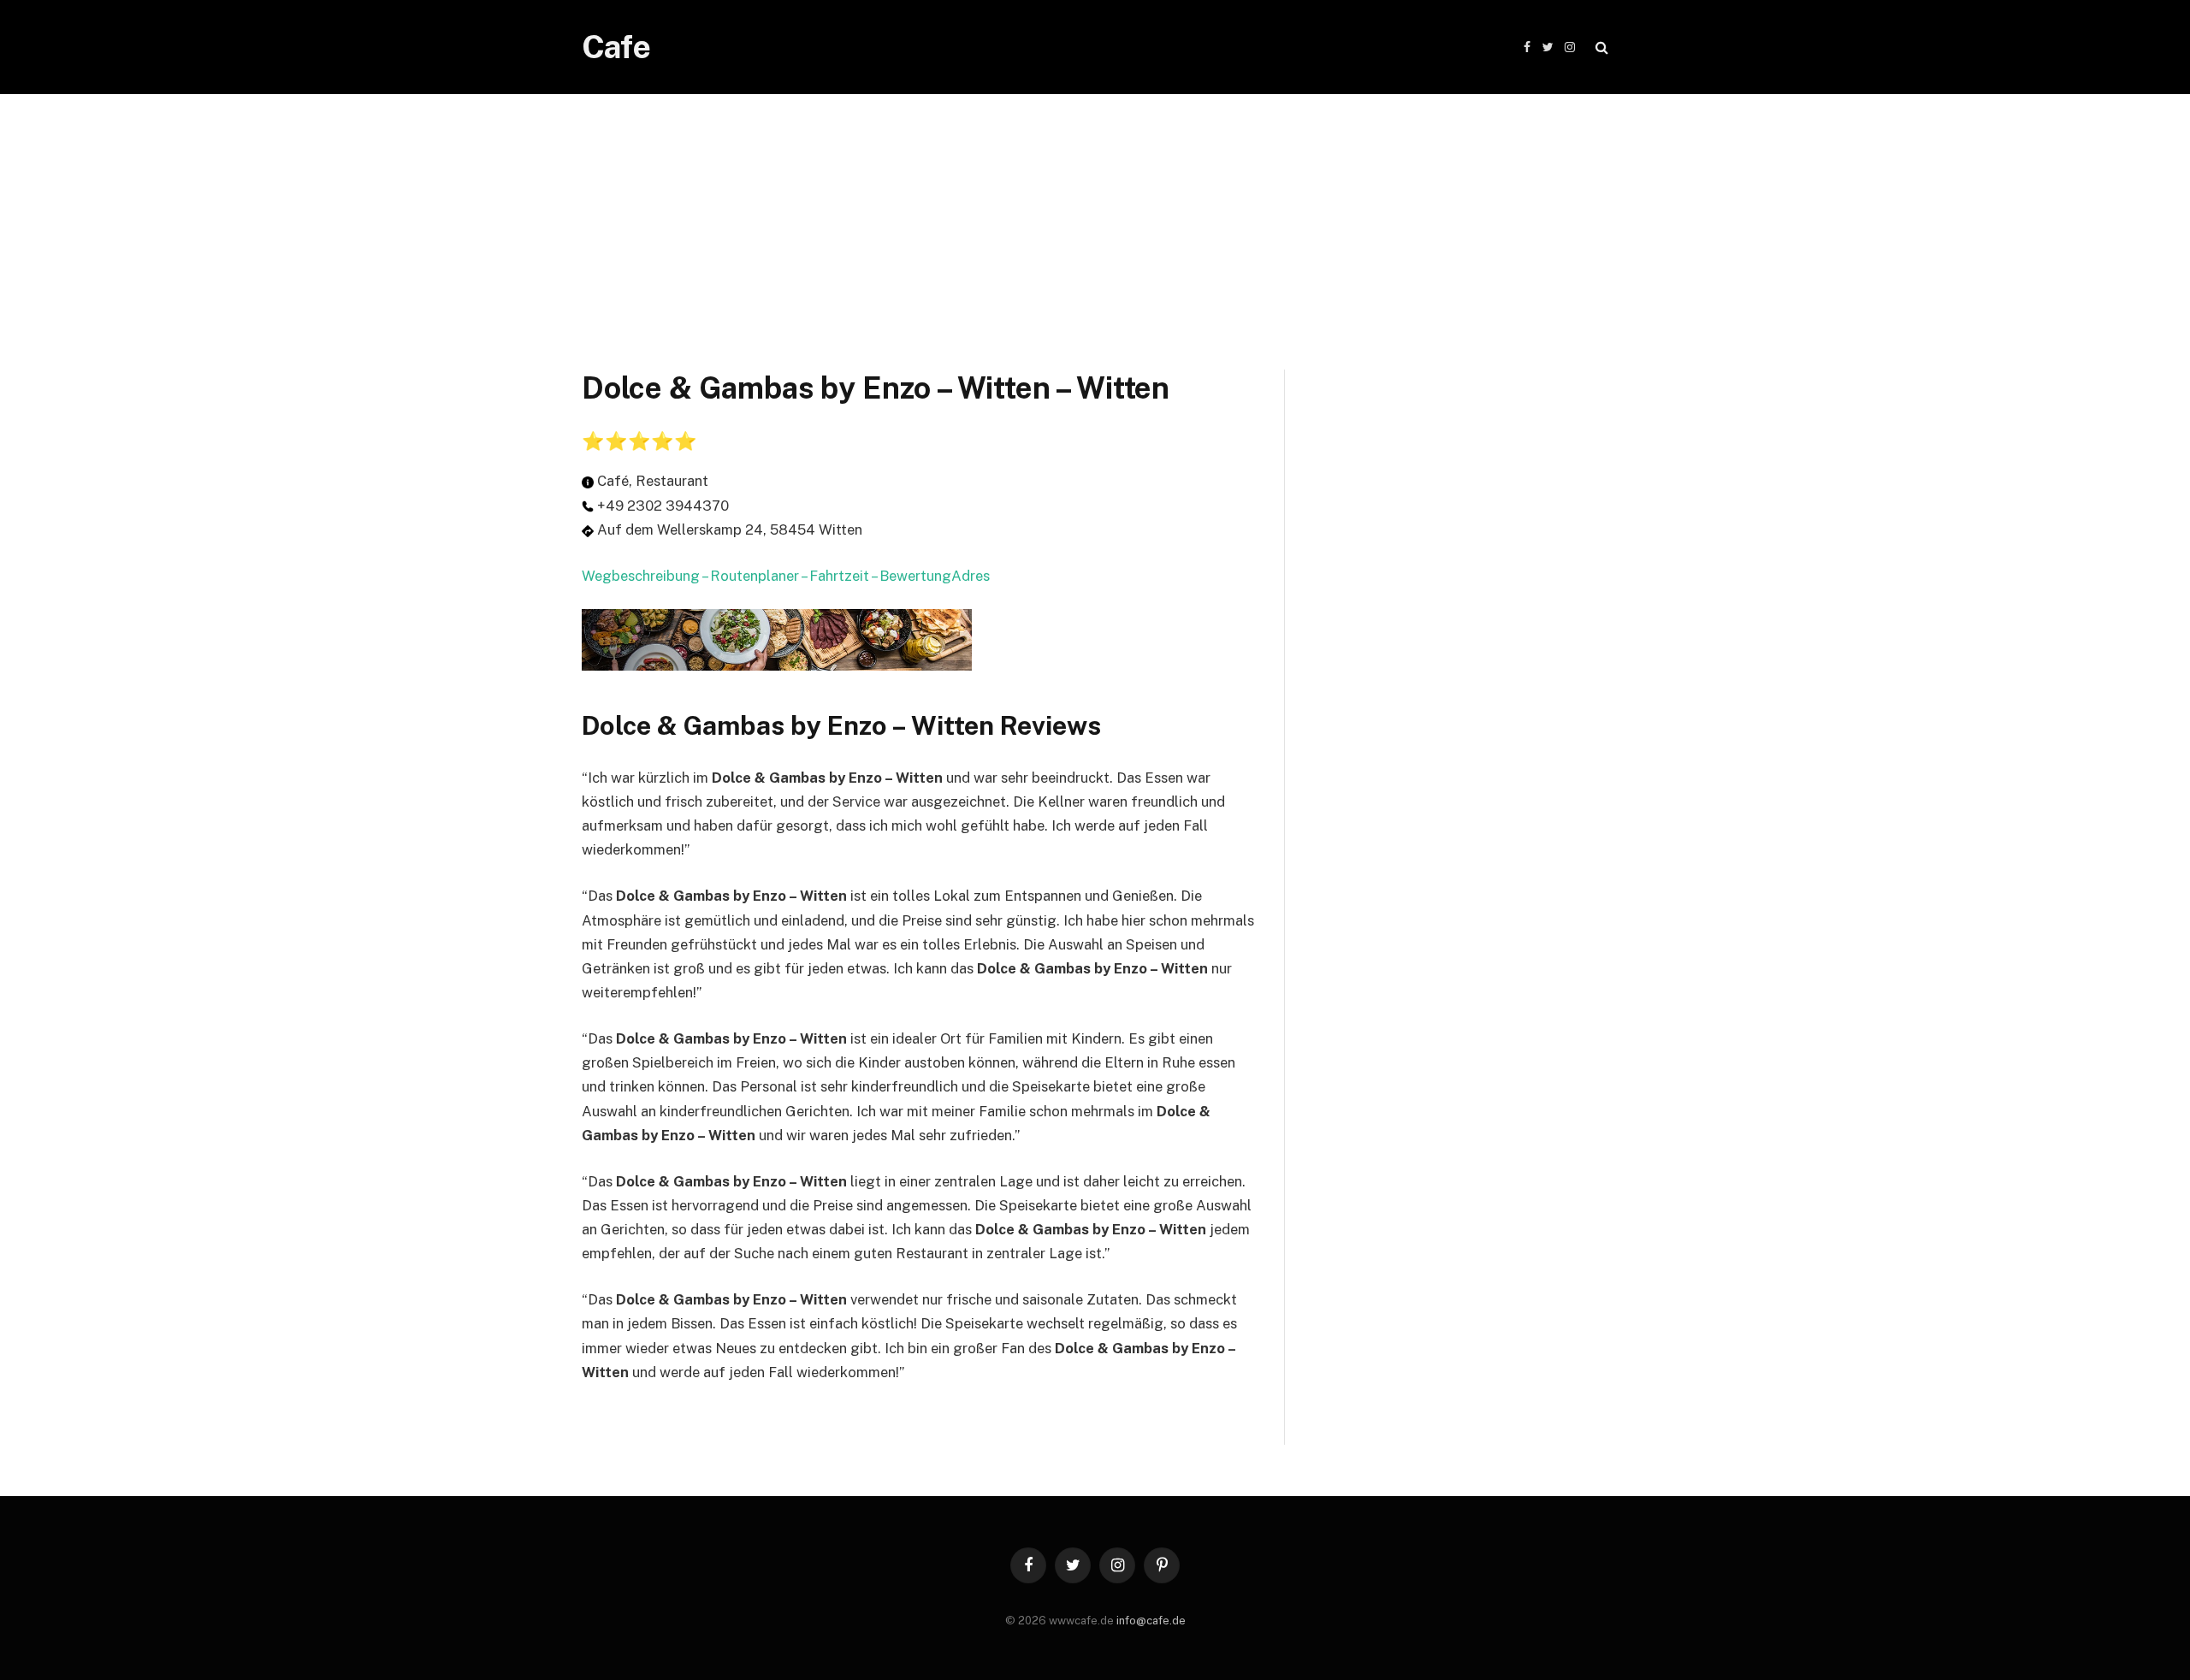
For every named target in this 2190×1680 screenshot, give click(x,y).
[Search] (1600, 47)
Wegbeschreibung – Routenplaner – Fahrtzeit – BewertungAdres (786, 576)
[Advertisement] (1095, 214)
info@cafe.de (1151, 1621)
